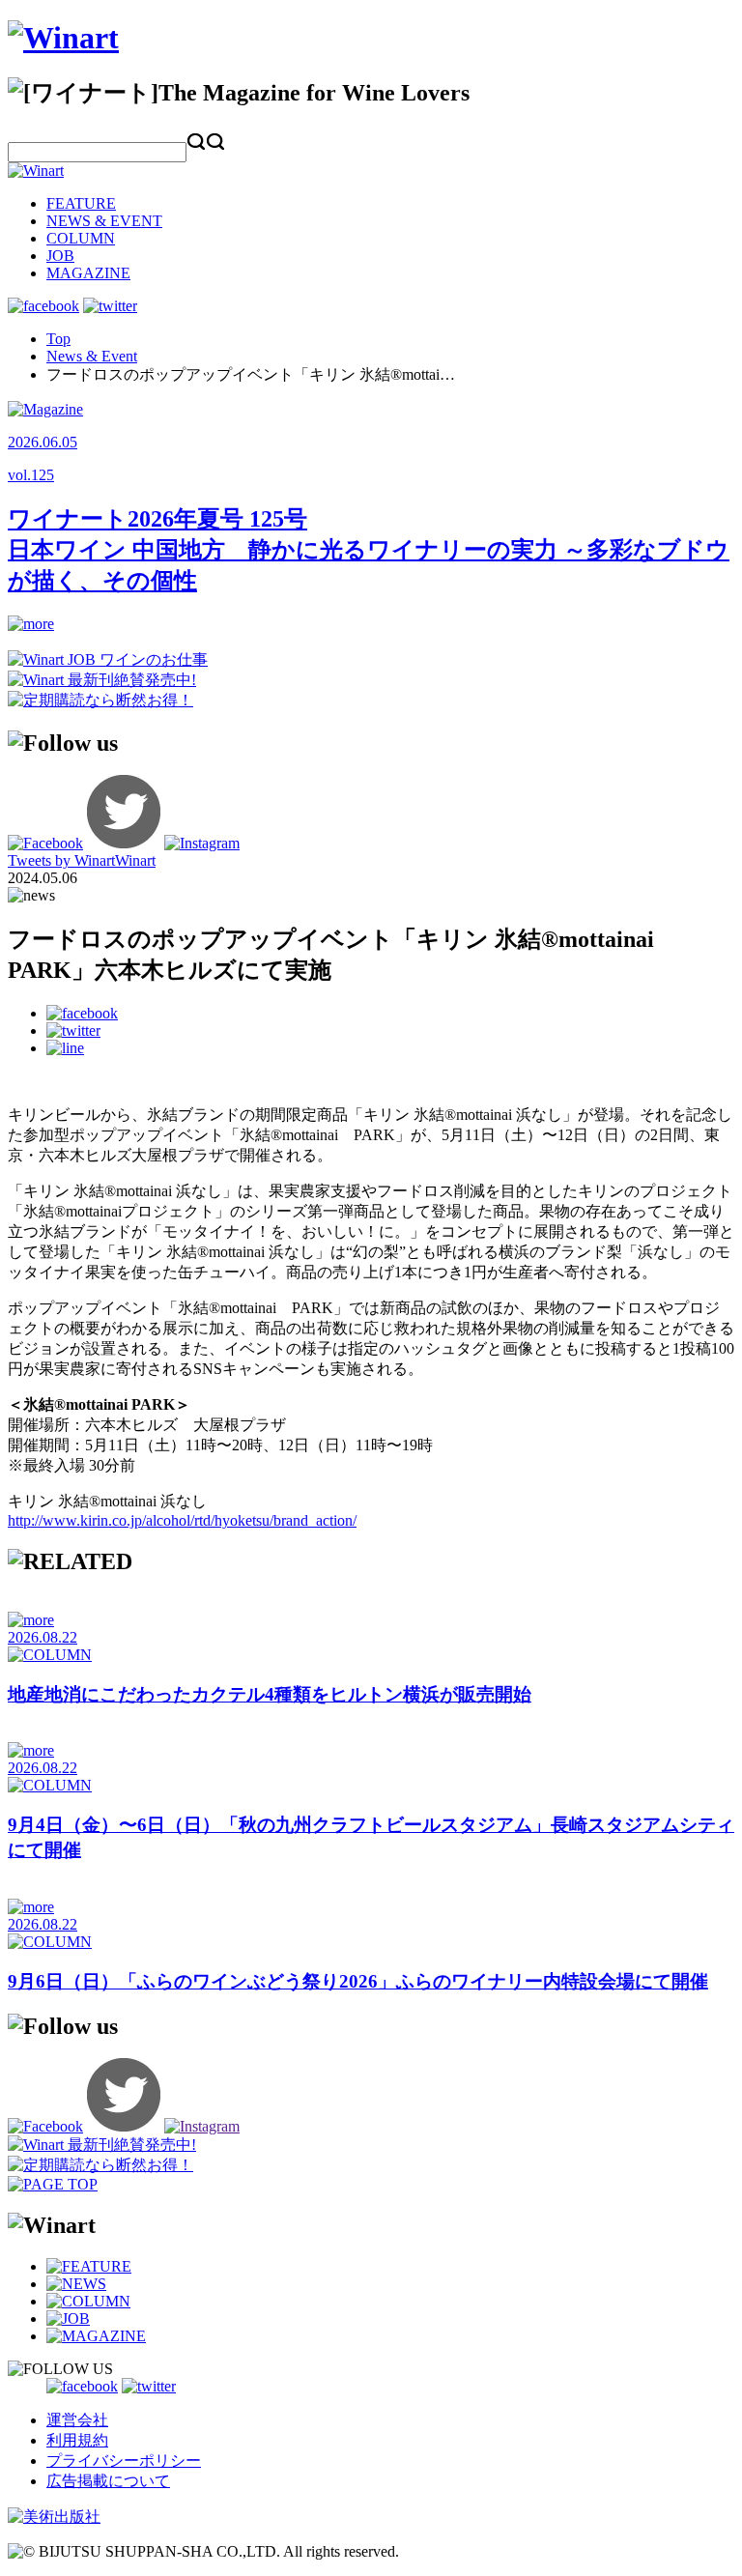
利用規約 (77, 2440)
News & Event (92, 356)
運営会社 (77, 2420)
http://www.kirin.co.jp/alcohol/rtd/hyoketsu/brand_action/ (182, 1520)
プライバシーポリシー (124, 2461)
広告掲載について (108, 2481)
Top (58, 339)
